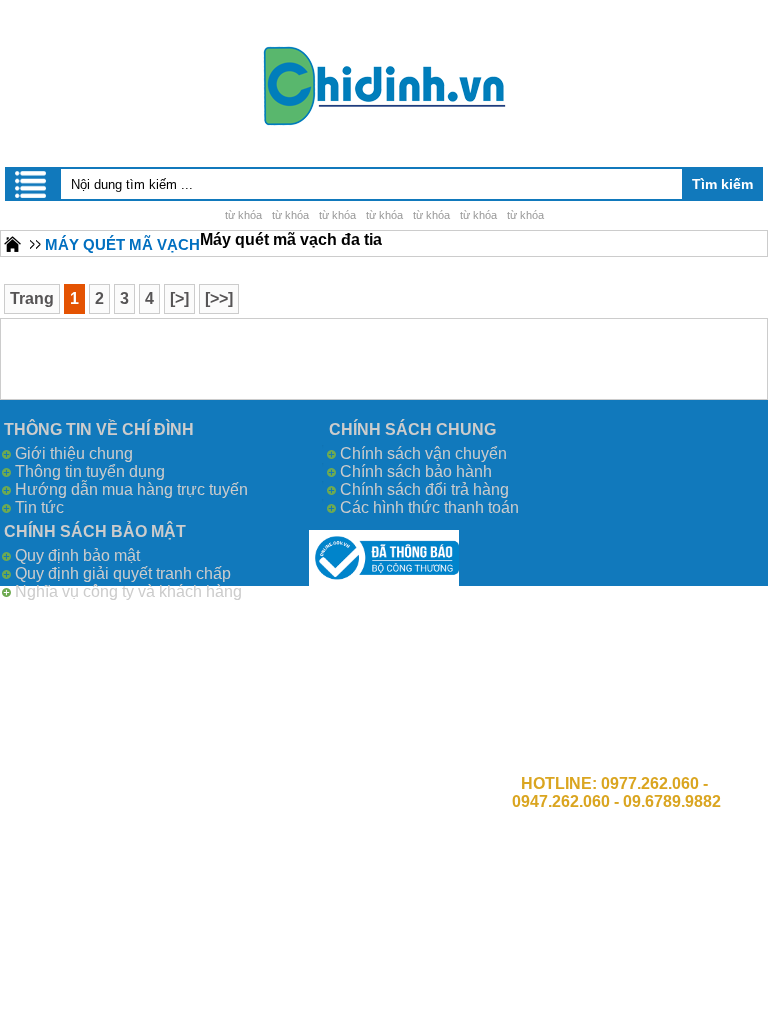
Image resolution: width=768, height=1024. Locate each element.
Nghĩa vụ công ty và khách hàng (128, 591)
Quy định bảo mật (77, 555)
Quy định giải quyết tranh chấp (123, 573)
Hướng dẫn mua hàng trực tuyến (131, 489)
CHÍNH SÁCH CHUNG (412, 429)
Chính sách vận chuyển (423, 453)
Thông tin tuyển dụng (90, 471)
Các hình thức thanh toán (429, 507)
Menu (32, 184)
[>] (179, 298)
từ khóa (243, 215)
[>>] (219, 298)
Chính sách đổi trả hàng (424, 489)
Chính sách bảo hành (416, 471)
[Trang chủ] (13, 243)
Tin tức (39, 507)
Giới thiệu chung (74, 453)
